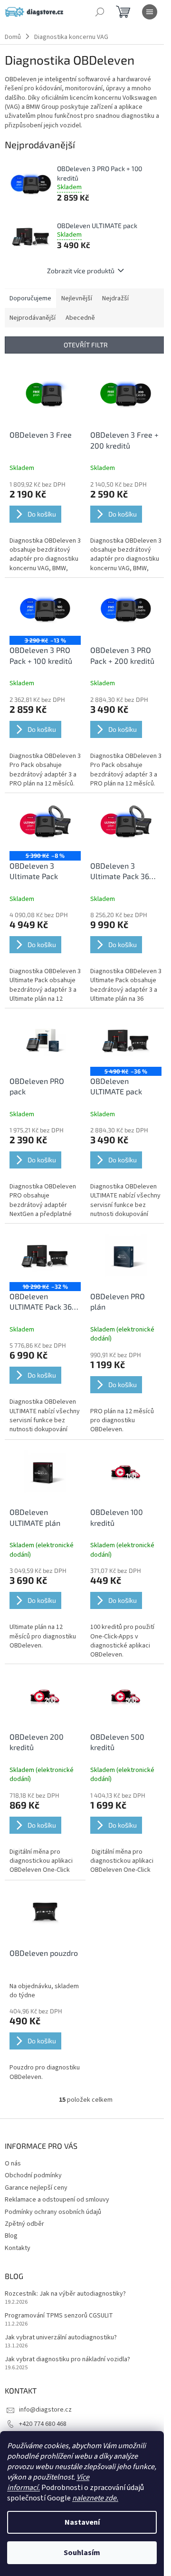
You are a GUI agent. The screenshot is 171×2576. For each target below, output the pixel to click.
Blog (11, 2236)
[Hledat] (100, 12)
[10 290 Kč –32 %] (45, 1255)
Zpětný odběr (24, 2224)
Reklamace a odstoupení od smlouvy (57, 2200)
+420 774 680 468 (43, 2424)
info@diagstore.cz (45, 2410)
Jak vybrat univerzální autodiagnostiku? (61, 2338)
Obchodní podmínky (33, 2175)
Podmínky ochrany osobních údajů (53, 2212)
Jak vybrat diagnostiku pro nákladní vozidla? (67, 2360)
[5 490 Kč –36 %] (126, 1040)
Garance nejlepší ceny (36, 2188)
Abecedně (80, 318)
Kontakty (18, 2248)
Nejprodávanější (33, 318)
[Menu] (150, 12)
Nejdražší (115, 298)
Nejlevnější (77, 298)
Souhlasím (82, 2553)
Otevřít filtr (86, 345)
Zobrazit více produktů (81, 271)
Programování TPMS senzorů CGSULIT (59, 2316)
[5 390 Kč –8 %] (45, 825)
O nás (13, 2164)
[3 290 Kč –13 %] (45, 609)
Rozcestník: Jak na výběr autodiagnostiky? (65, 2294)
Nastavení (82, 2522)
